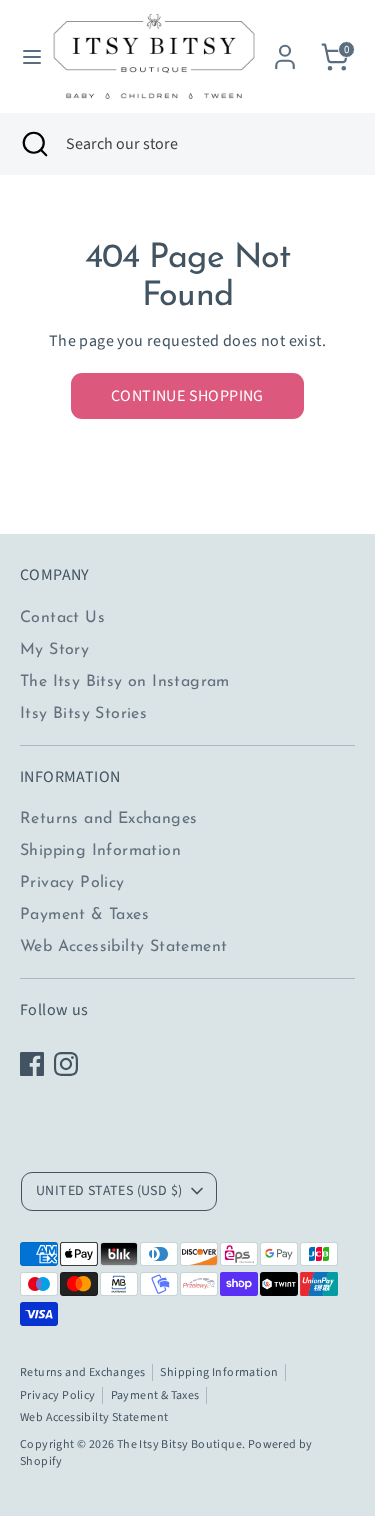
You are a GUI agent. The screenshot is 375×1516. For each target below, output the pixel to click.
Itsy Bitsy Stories (83, 714)
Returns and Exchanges (108, 819)
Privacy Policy (72, 883)
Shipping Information (100, 851)
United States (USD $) (109, 1191)
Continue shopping (187, 396)
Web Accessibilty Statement (123, 947)
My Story (54, 650)
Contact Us (62, 618)
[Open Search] (33, 144)
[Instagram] (66, 1064)
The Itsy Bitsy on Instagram (125, 682)
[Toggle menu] (25, 57)
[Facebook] (32, 1064)
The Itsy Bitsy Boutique (179, 1444)
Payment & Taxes (84, 915)
